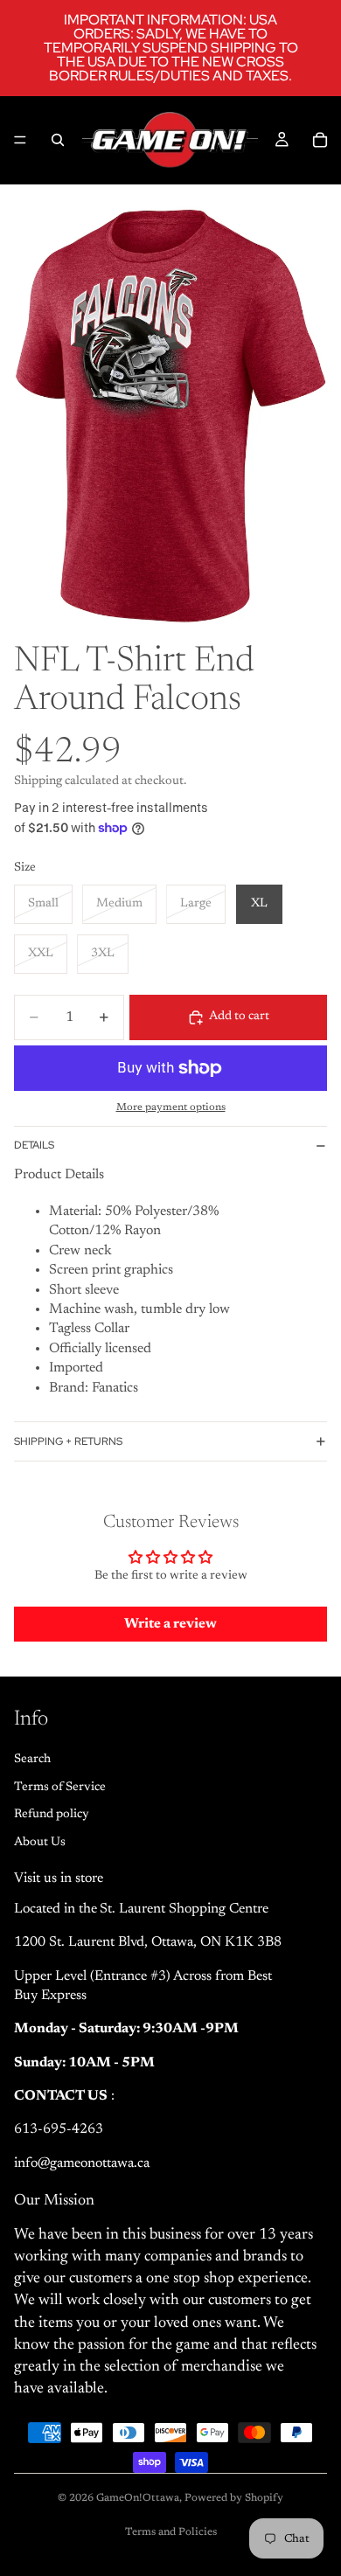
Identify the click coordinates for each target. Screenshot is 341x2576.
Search (32, 1760)
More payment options (171, 1107)
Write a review (170, 1624)
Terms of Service (60, 1787)
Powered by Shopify (234, 2498)
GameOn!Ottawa (138, 2498)
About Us (40, 1842)
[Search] (58, 140)
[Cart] (320, 140)
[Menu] (20, 140)
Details (34, 1145)
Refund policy (52, 1815)
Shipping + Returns (68, 1441)
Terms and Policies (171, 2532)
